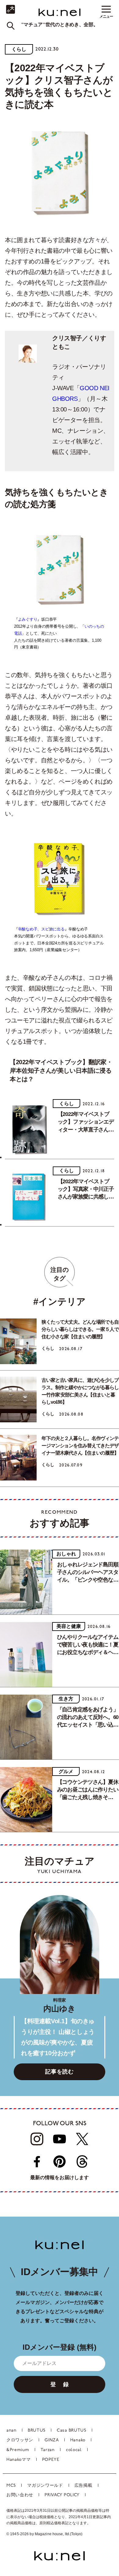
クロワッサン (20, 2440)
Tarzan (48, 2450)
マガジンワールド (45, 2486)
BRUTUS (37, 2431)
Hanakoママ (19, 2460)
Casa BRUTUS (72, 2431)
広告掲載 (83, 2486)
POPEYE (51, 2460)
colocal (74, 2450)
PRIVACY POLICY (62, 2495)
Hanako (78, 2440)
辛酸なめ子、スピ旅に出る (41, 929)
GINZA (52, 2440)
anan (11, 2431)
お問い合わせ (20, 2495)
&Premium (18, 2450)
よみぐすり (28, 619)
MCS (11, 2486)
